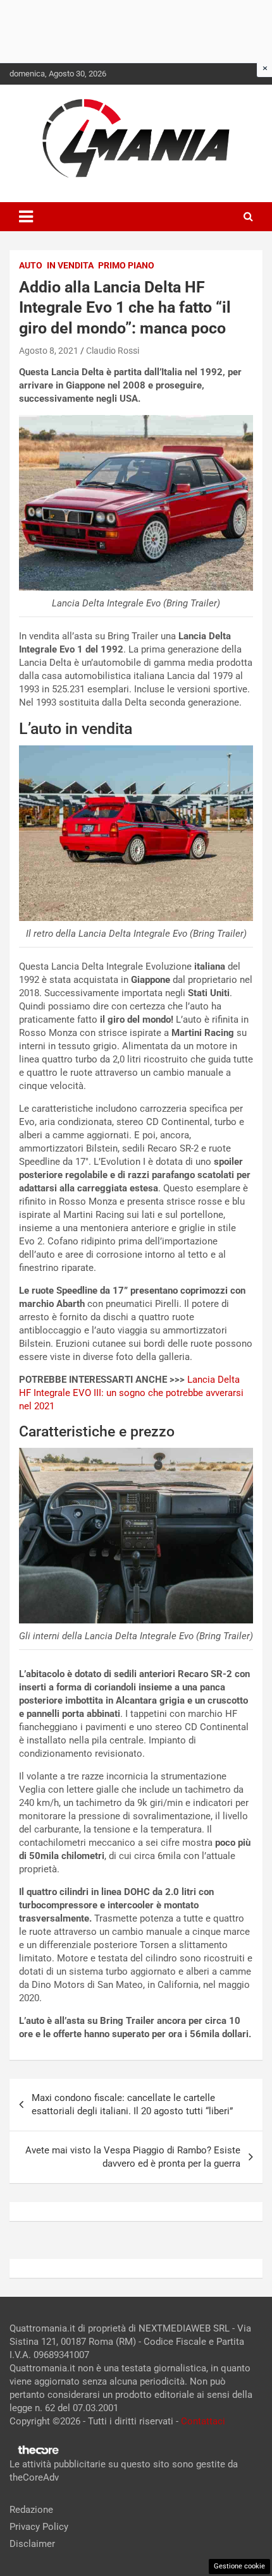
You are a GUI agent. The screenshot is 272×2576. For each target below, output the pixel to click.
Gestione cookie (239, 2566)
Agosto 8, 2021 (49, 351)
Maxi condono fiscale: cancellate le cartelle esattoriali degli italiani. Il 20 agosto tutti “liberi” (132, 2104)
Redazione (31, 2510)
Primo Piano (126, 265)
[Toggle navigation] (26, 217)
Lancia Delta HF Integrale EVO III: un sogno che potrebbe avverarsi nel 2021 (131, 1393)
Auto (31, 265)
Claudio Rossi (113, 351)
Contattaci (203, 2421)
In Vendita (70, 265)
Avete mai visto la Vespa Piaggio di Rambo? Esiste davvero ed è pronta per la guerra (133, 2157)
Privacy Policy (39, 2527)
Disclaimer (32, 2544)
